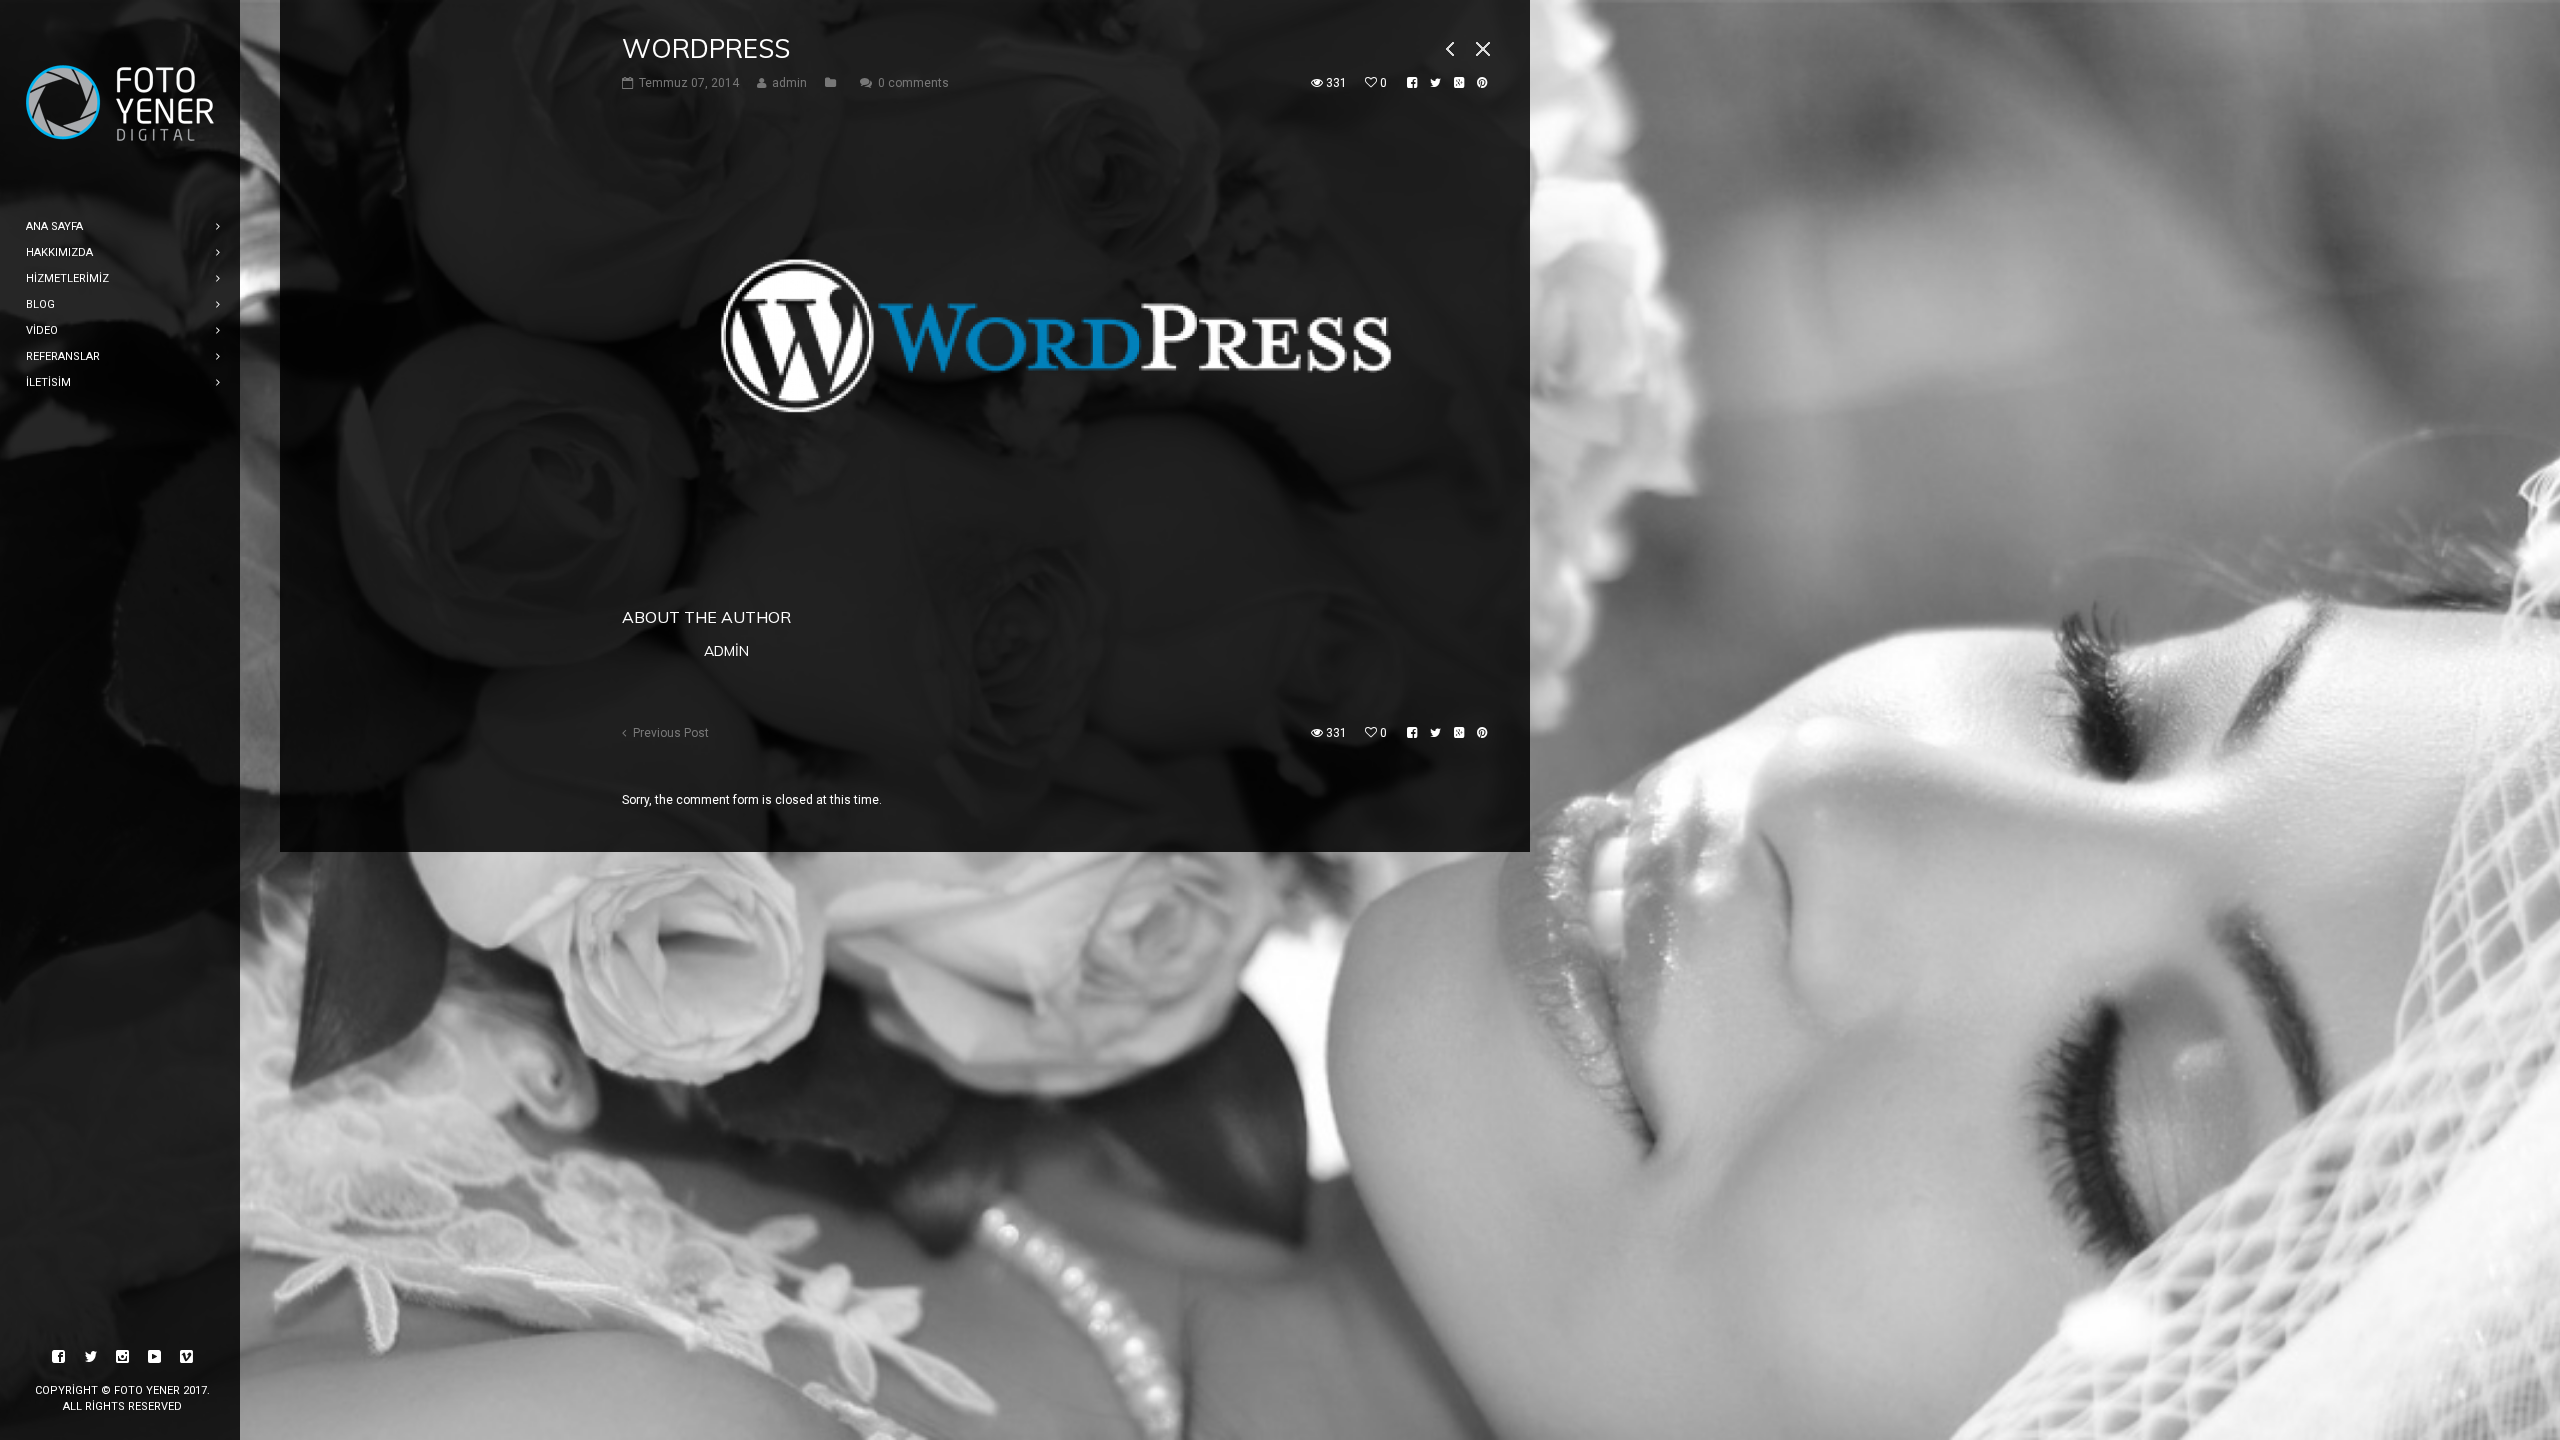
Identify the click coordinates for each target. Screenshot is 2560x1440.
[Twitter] (91, 1357)
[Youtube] (155, 1357)
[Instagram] (123, 1357)
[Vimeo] (187, 1357)
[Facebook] (59, 1357)
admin (726, 651)
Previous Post (671, 733)
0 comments (913, 83)
